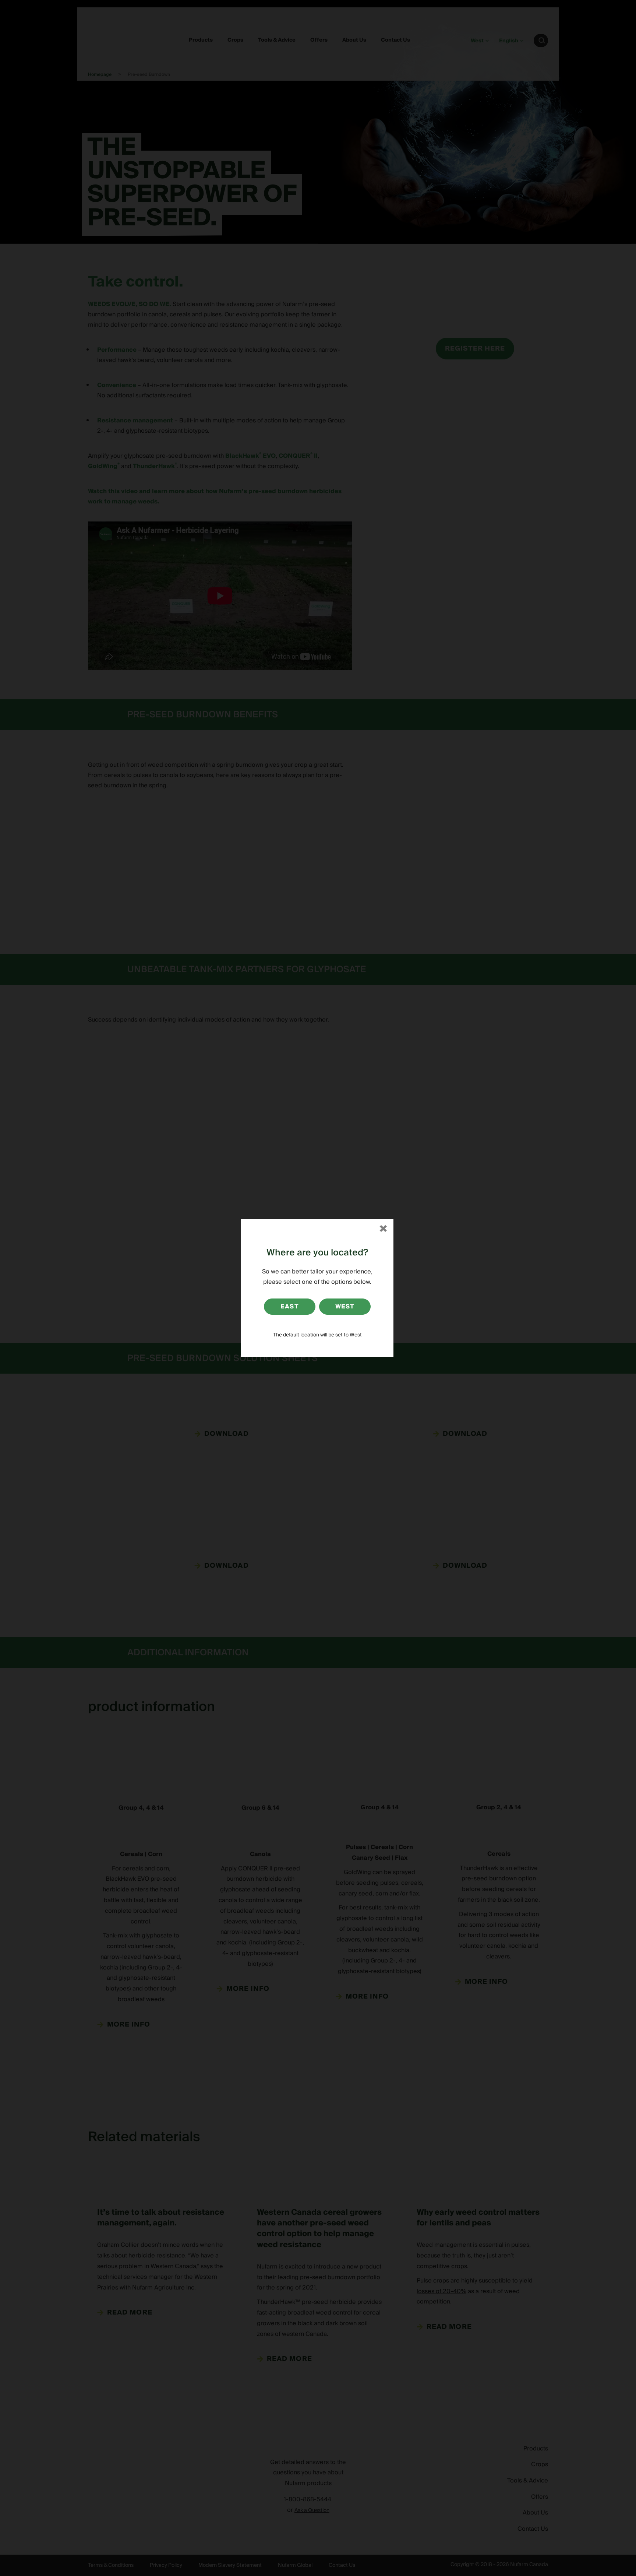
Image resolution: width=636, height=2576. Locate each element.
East (289, 1307)
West (345, 1307)
